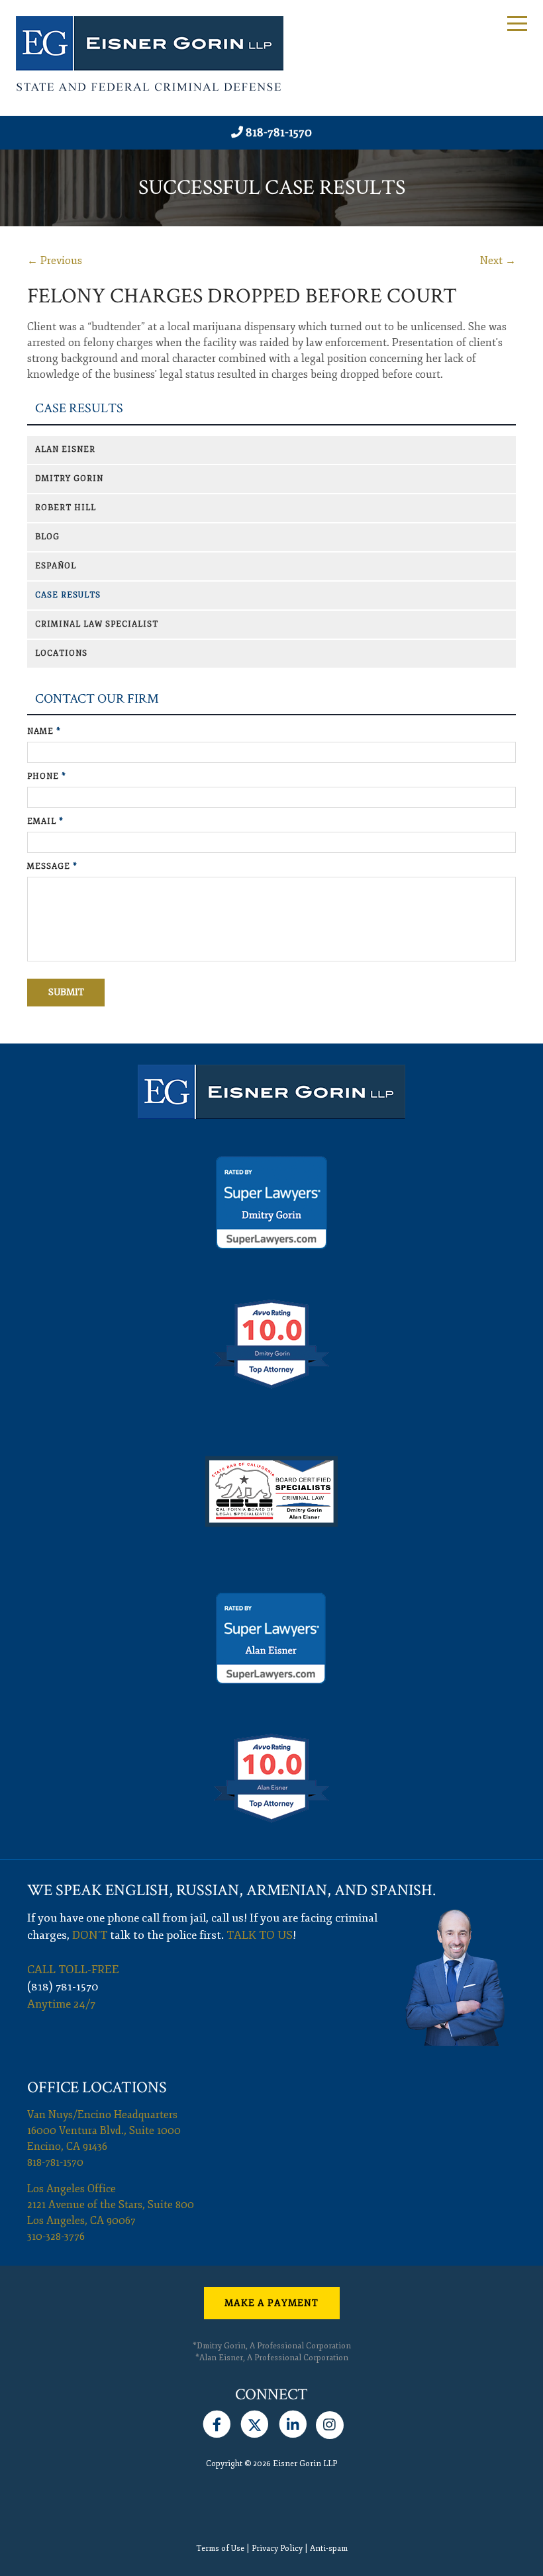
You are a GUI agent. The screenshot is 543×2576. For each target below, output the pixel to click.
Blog (47, 537)
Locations (61, 653)
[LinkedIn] (293, 2422)
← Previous (55, 261)
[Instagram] (330, 2422)
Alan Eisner (65, 450)
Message (52, 866)
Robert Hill (66, 508)
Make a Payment (271, 2303)
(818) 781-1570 (63, 1987)
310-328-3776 (56, 2237)
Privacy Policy (277, 2549)
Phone (47, 777)
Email (45, 822)
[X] (255, 2422)
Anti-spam (329, 2549)
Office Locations (97, 2087)
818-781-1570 (279, 132)
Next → (498, 261)
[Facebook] (217, 2422)
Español (56, 566)
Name (44, 732)
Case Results (79, 409)
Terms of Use (220, 2549)
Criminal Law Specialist (97, 624)
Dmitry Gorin (69, 479)
